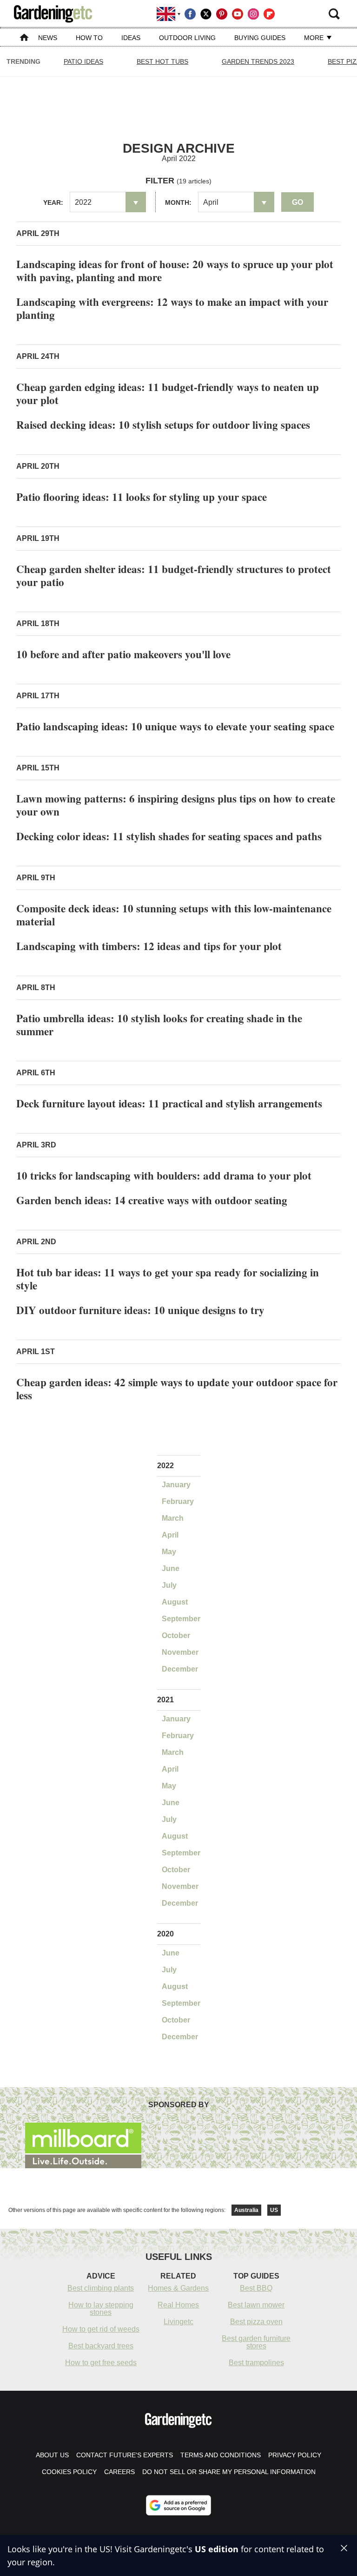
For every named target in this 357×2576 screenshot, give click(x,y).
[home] (24, 38)
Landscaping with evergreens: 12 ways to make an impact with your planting (172, 308)
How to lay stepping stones (101, 2309)
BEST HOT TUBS (162, 61)
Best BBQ (256, 2288)
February (178, 1501)
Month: (178, 202)
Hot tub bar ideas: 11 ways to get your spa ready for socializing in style (168, 1279)
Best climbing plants (101, 2288)
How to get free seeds (101, 2363)
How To (89, 38)
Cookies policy (69, 2472)
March (173, 1518)
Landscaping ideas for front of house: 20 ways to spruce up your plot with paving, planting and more (175, 270)
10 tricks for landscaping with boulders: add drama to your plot (164, 1175)
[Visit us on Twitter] (206, 14)
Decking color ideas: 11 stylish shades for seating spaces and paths (169, 836)
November (180, 1652)
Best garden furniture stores (256, 2342)
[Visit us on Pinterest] (222, 14)
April (170, 1535)
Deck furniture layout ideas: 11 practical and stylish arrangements (169, 1103)
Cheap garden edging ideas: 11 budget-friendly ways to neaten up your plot (168, 393)
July (169, 1585)
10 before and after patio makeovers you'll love (123, 654)
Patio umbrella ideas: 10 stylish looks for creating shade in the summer (159, 1025)
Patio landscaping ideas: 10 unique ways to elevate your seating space (175, 726)
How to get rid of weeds (101, 2329)
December (180, 1669)
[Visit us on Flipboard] (269, 14)
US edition (217, 2549)
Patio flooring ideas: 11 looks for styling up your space (142, 497)
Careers (119, 2472)
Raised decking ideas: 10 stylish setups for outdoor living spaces (163, 425)
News (48, 38)
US (274, 2210)
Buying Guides (260, 38)
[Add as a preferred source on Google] (178, 2505)
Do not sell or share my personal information (229, 2472)
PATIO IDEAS (83, 61)
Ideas (131, 38)
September (181, 1619)
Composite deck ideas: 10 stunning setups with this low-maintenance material (174, 915)
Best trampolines (256, 2363)
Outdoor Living (187, 38)
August (175, 1602)
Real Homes (178, 2305)
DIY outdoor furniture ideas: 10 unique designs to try (140, 1310)
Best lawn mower (256, 2305)
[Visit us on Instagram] (253, 14)
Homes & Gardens (178, 2288)
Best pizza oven (256, 2322)
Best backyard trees (101, 2346)
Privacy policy (295, 2455)
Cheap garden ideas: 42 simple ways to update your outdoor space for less (177, 1389)
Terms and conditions (221, 2455)
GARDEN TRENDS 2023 (258, 61)
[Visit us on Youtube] (238, 14)
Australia (246, 2210)
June (171, 1568)
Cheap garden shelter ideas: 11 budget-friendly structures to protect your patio (174, 575)
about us (52, 2455)
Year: (53, 202)
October (176, 1635)
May (169, 1552)
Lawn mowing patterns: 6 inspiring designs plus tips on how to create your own (176, 805)
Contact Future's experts (125, 2455)
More (315, 38)
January (176, 1485)
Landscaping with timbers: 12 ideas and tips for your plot (149, 946)
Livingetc (178, 2322)
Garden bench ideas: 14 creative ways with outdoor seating (152, 1200)
